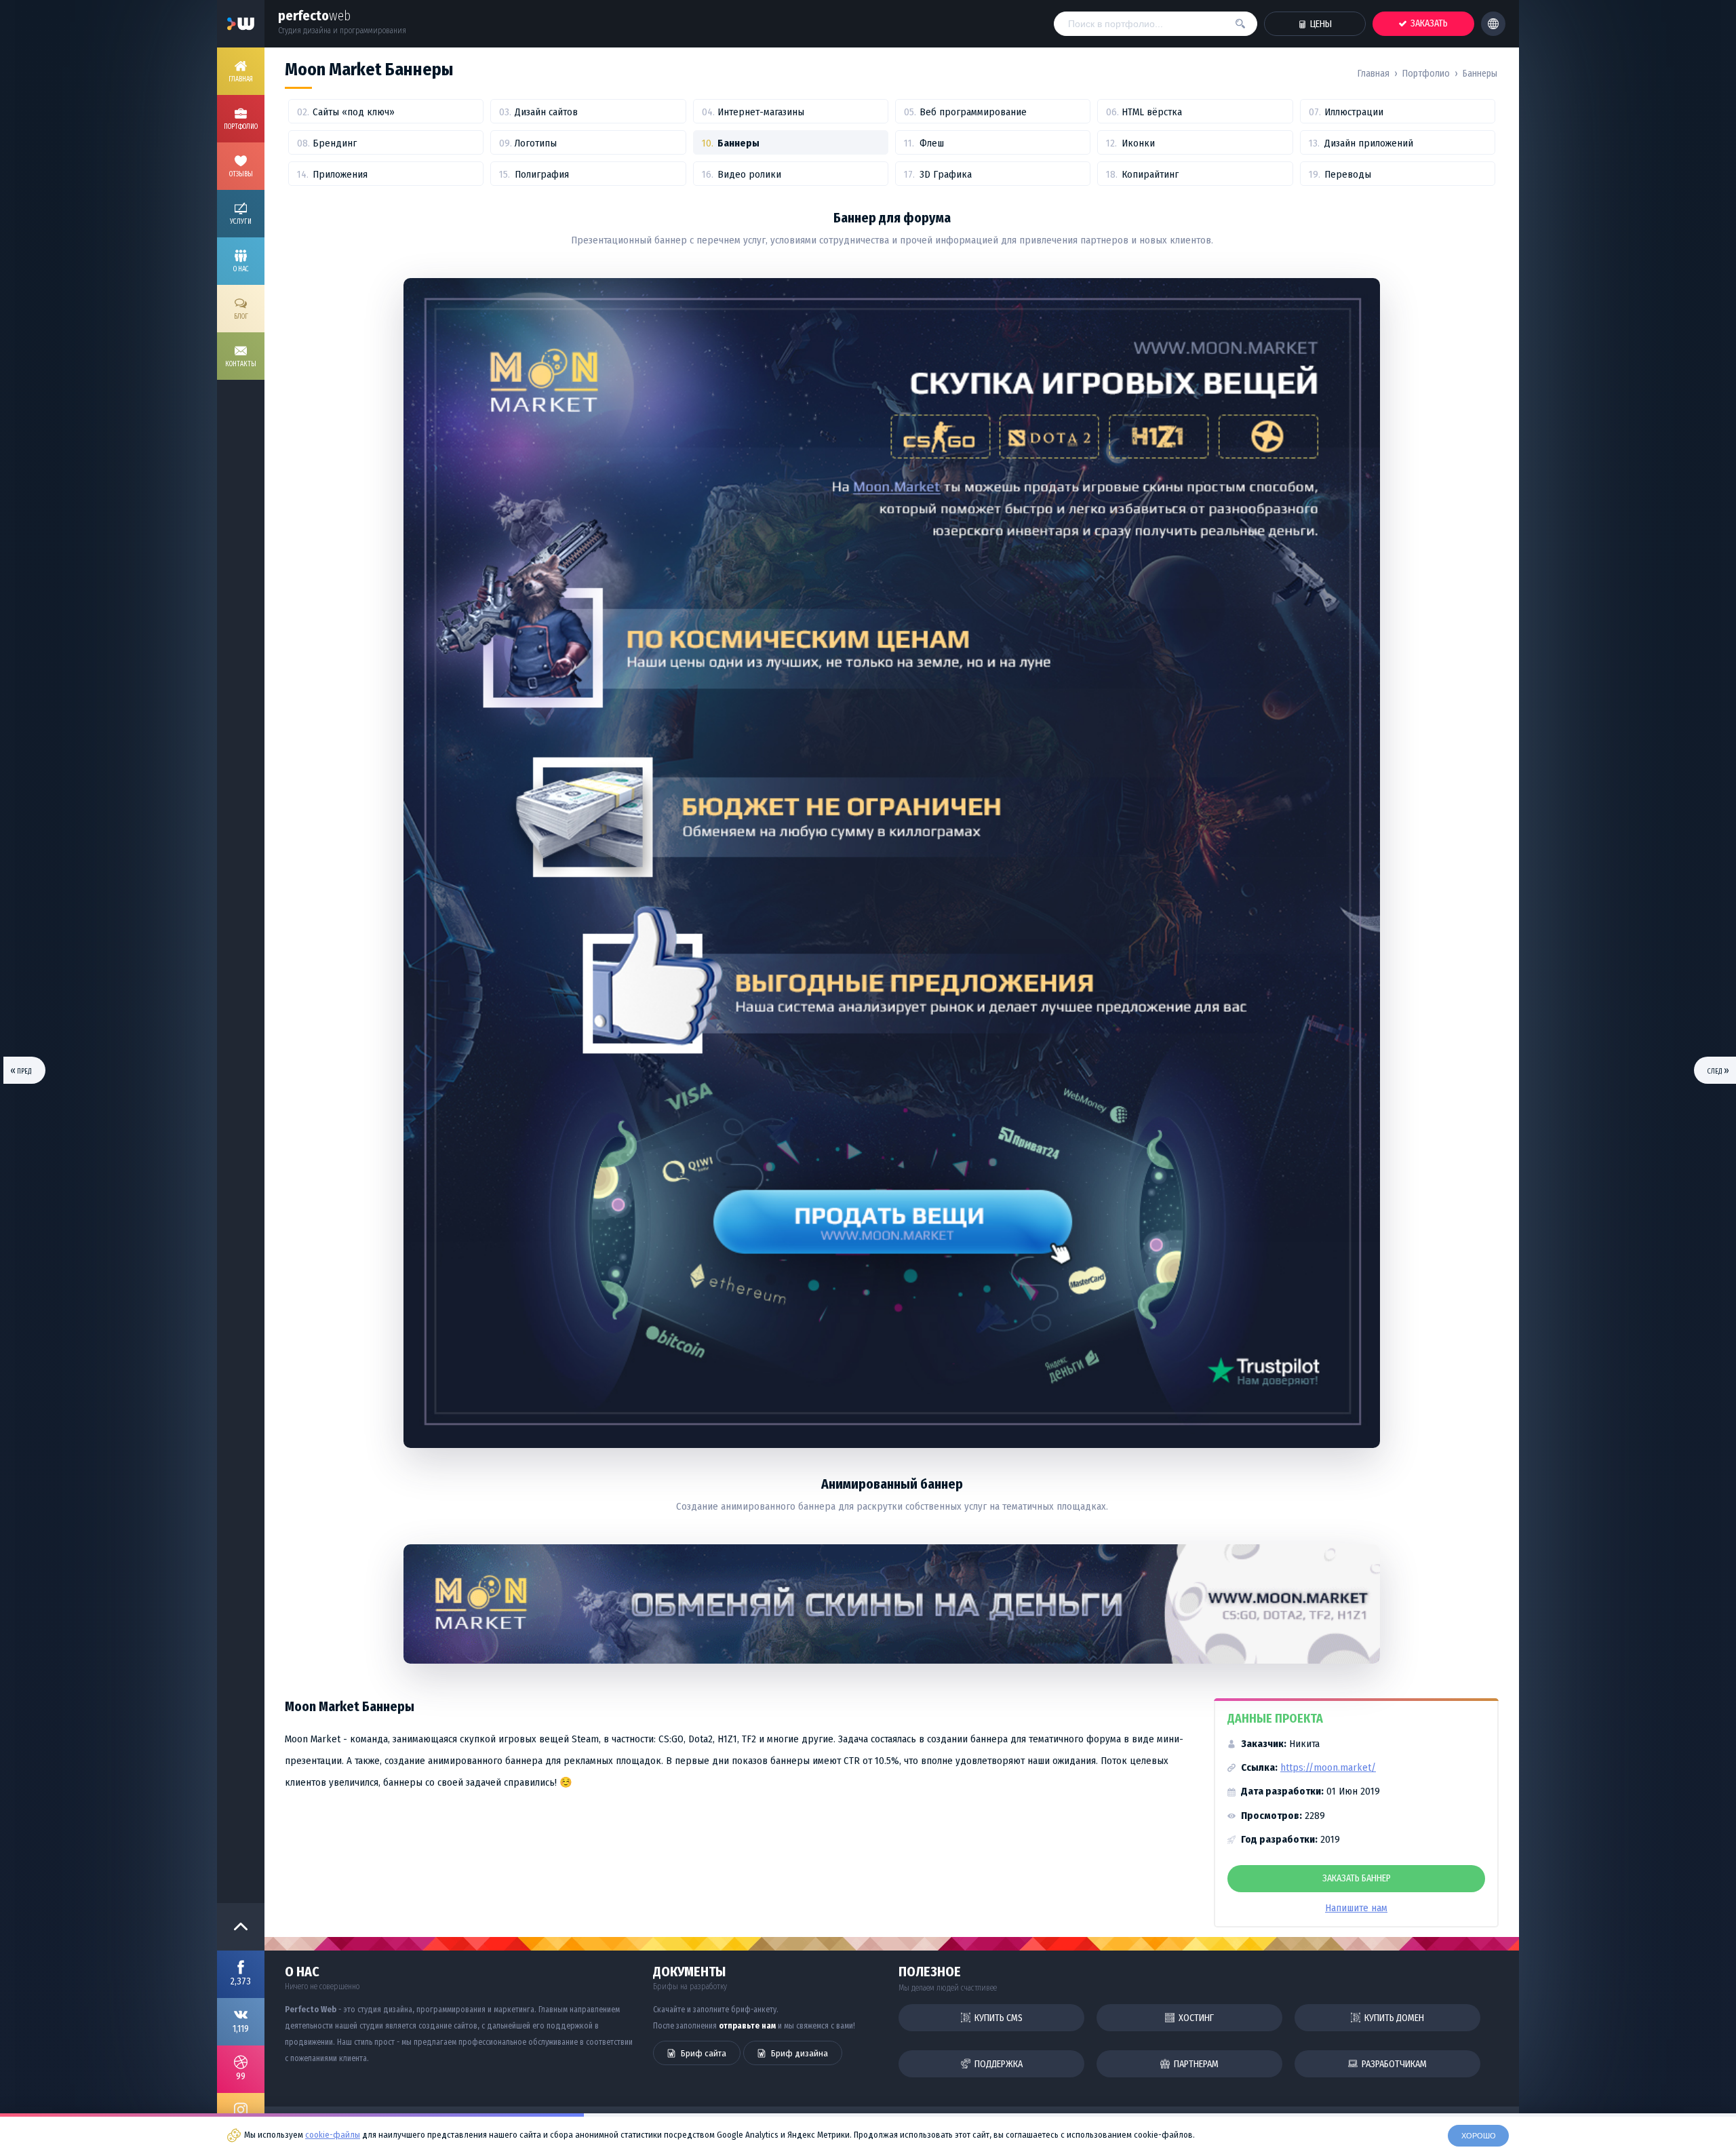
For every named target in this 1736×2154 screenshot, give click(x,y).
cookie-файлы (333, 2135)
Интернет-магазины (761, 112)
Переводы (1348, 174)
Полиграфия (542, 174)
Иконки (1138, 143)
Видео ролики (749, 174)
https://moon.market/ (1328, 1767)
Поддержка (998, 2064)
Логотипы (536, 143)
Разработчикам (1393, 2064)
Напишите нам (1356, 1908)
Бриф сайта (703, 2053)
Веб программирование (973, 112)
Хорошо (1479, 2136)
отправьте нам (747, 2026)
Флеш (932, 143)
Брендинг (335, 143)
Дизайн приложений (1369, 143)
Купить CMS (998, 2018)
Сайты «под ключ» (354, 112)
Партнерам (1195, 2064)
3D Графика (946, 174)
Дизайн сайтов (546, 112)
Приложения (340, 174)
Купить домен (1393, 2018)
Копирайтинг (1150, 174)
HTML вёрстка (1152, 112)
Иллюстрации (1354, 112)
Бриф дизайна (798, 2053)
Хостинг (1195, 2018)
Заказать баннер (1357, 1878)
